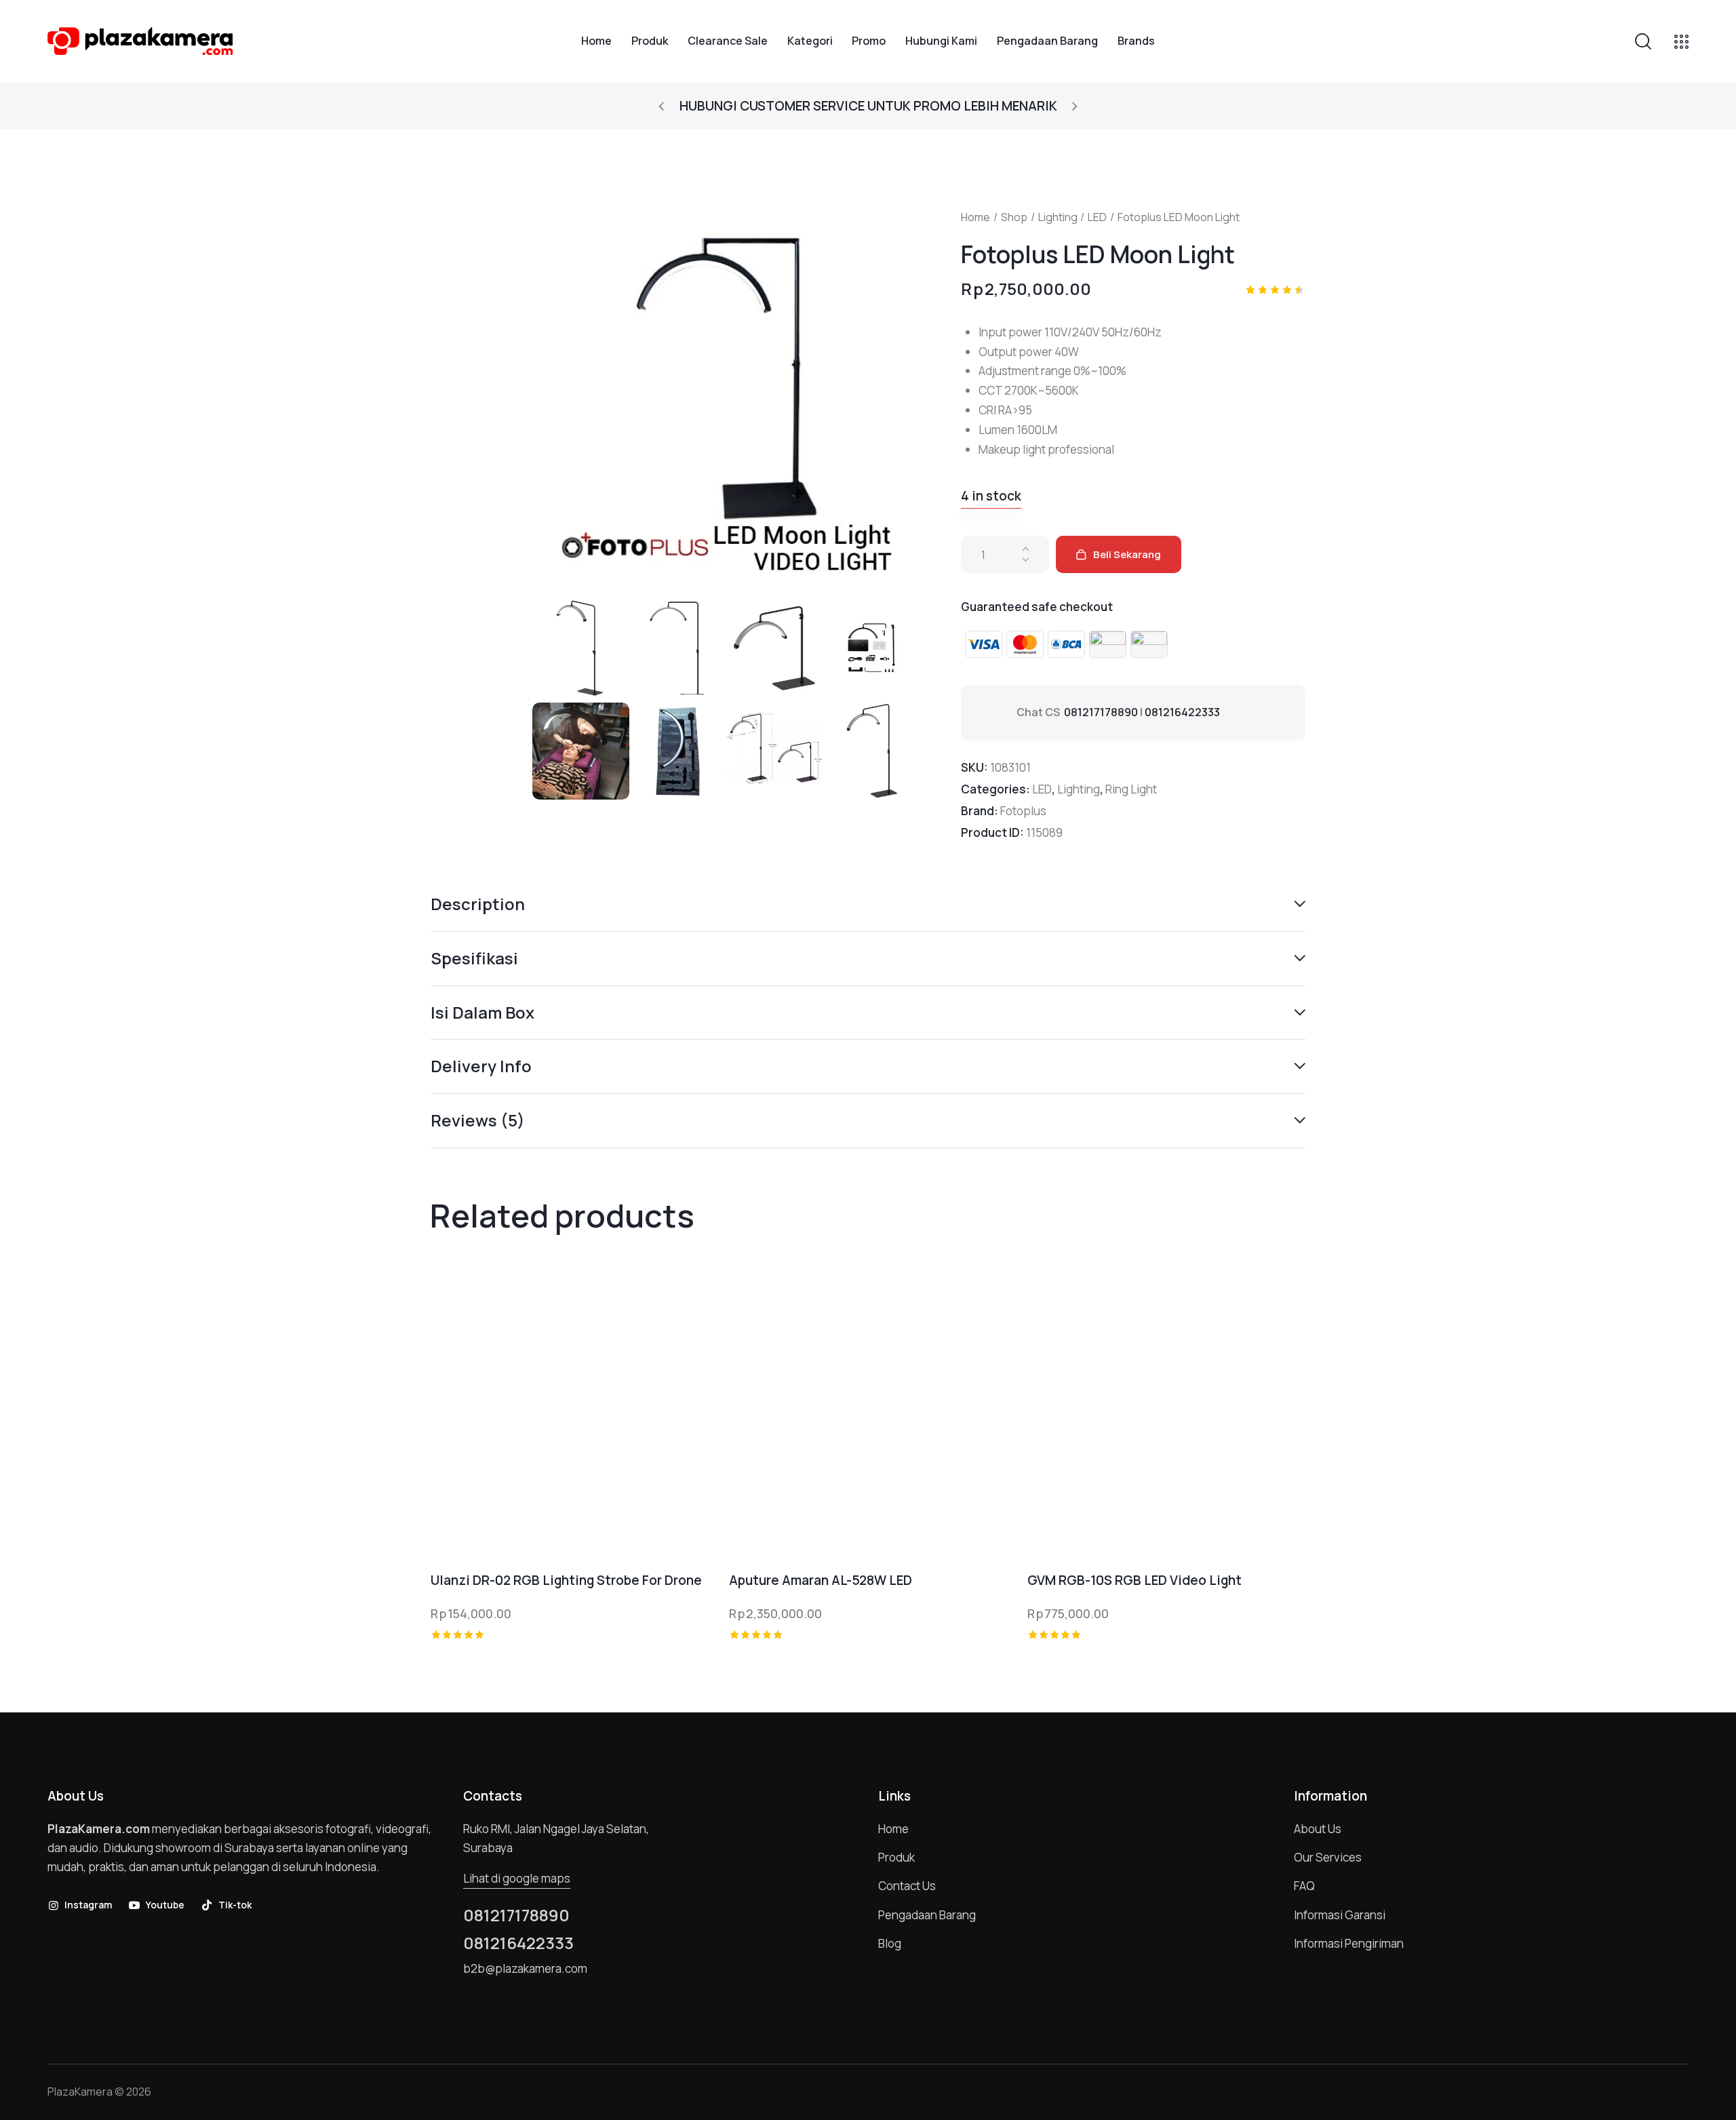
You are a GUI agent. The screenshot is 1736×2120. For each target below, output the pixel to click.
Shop (1014, 217)
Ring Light (1131, 789)
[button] (661, 106)
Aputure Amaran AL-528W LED (821, 1581)
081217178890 (1101, 712)
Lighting (1058, 217)
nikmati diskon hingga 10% (972, 106)
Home (975, 217)
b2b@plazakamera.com (525, 1968)
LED (1097, 217)
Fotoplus (1023, 811)
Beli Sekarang (1127, 554)
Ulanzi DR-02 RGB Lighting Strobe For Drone (566, 1581)
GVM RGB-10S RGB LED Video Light (1135, 1581)
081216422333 (1182, 712)
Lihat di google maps (517, 1878)
